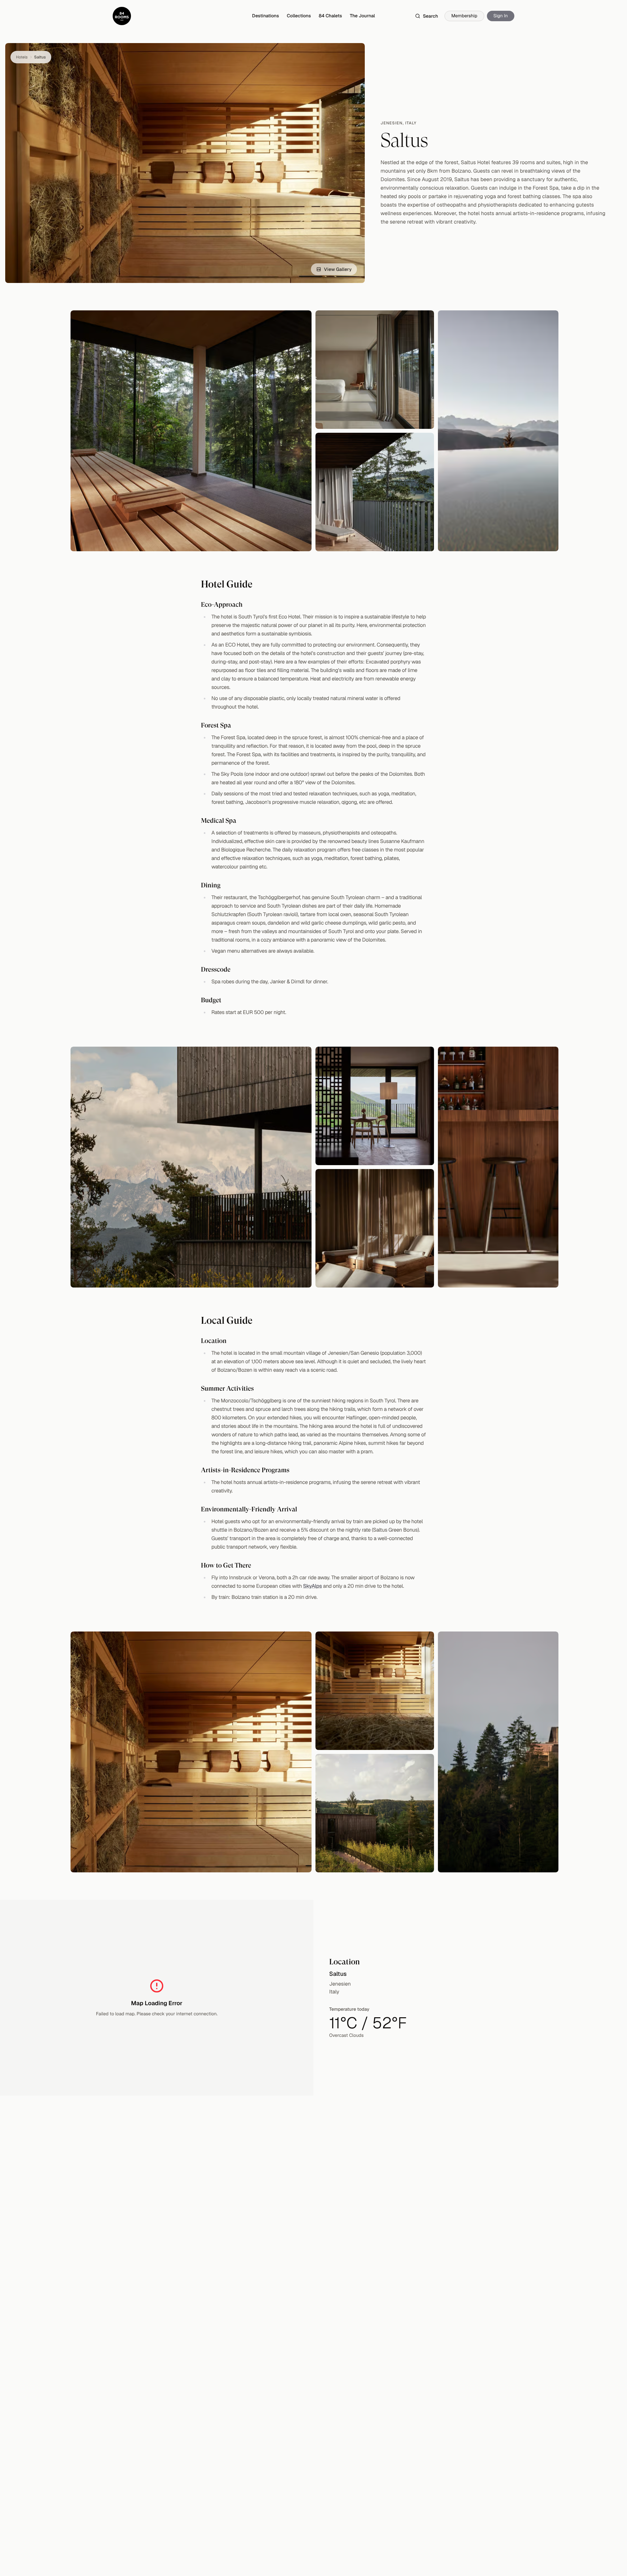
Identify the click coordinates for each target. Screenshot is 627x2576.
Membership (464, 16)
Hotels (22, 57)
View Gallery (338, 269)
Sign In (501, 16)
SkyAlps (313, 1586)
